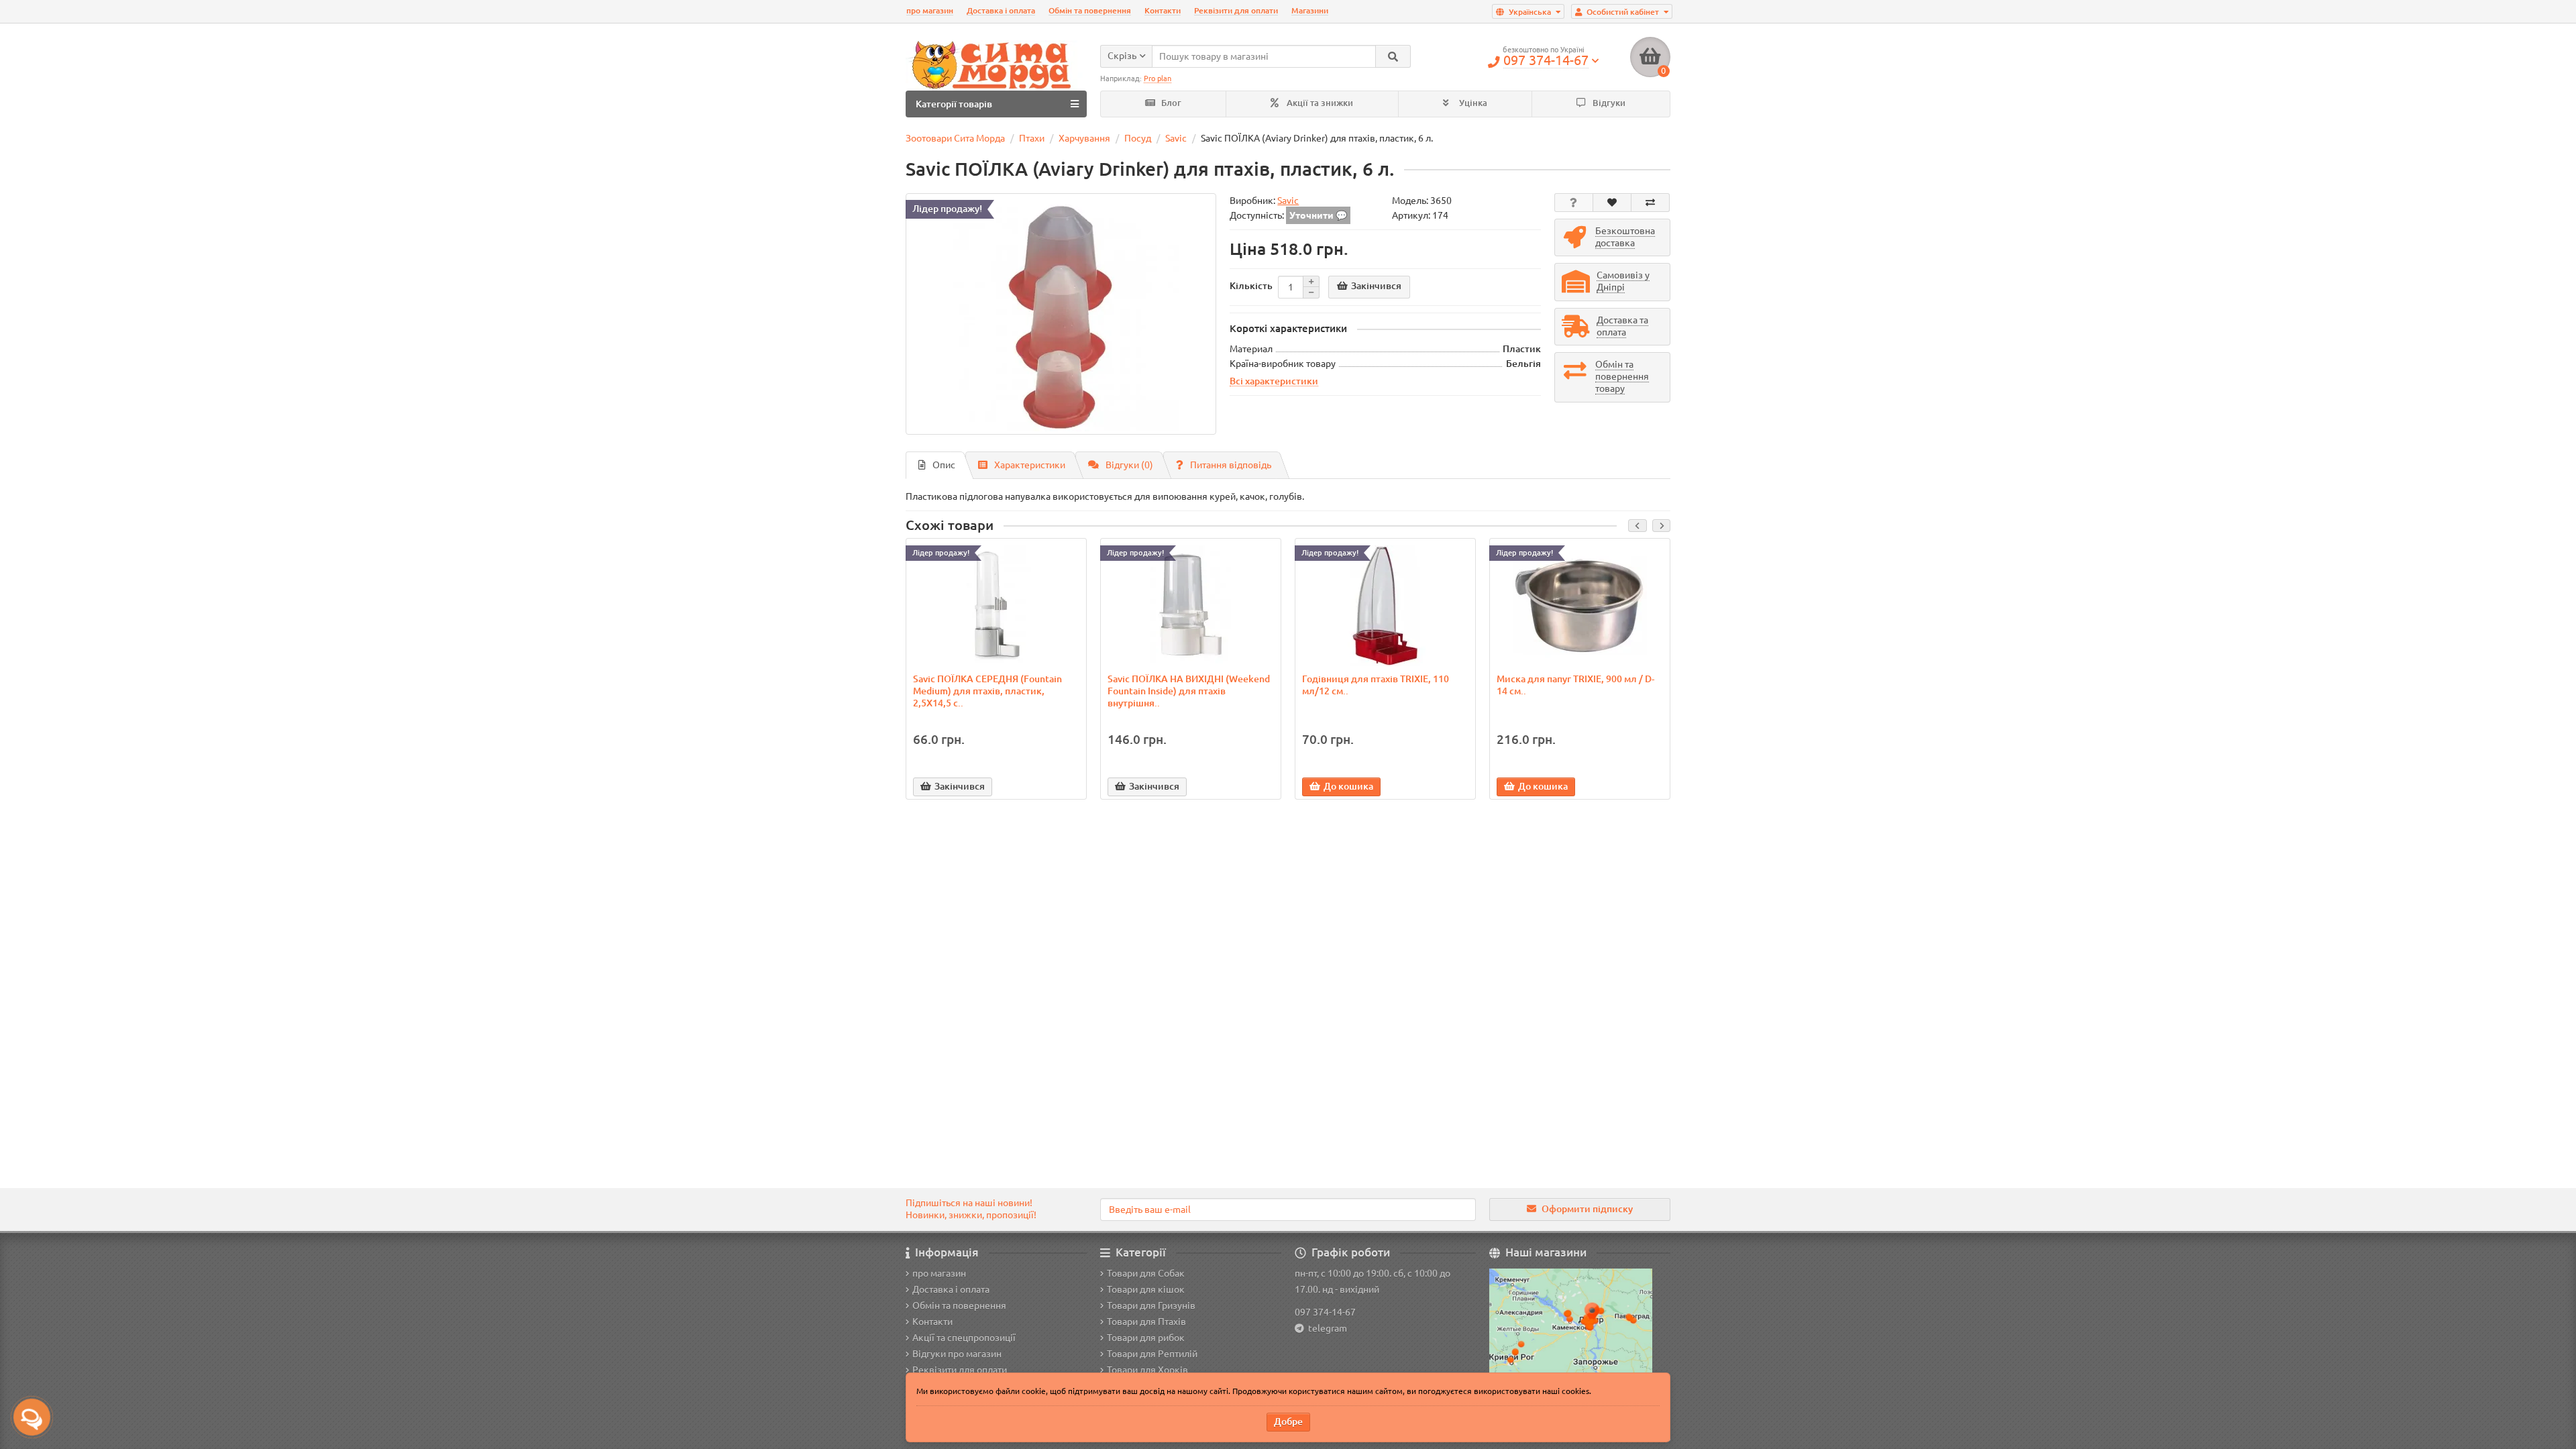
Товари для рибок (1146, 1338)
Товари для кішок (1146, 1289)
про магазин (930, 10)
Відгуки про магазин (957, 1354)
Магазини (1310, 10)
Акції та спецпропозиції (964, 1338)
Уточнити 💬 (1318, 215)
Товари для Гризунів (1151, 1305)
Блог (1170, 103)
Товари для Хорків (1147, 1370)
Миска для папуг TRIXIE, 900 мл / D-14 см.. (1575, 685)
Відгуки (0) (1129, 465)
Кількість (1251, 286)
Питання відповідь (1231, 465)
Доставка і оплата (1001, 10)
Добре (1288, 1421)
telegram (1326, 1328)
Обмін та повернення (1090, 10)
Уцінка (1472, 103)
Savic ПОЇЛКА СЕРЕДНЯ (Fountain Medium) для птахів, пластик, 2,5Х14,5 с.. (987, 691)
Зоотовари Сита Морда (955, 138)
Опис (944, 465)
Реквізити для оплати (1236, 10)
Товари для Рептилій (1152, 1354)
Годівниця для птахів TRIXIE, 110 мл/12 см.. (1376, 685)
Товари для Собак (1146, 1273)
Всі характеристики (1274, 381)
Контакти (1163, 10)
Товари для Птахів (1146, 1322)
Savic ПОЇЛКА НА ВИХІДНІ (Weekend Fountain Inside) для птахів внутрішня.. (1189, 691)
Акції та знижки (1319, 103)
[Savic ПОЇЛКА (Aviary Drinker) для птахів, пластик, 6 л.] (1061, 314)
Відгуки (1608, 103)
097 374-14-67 (1325, 1312)
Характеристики (1030, 465)
